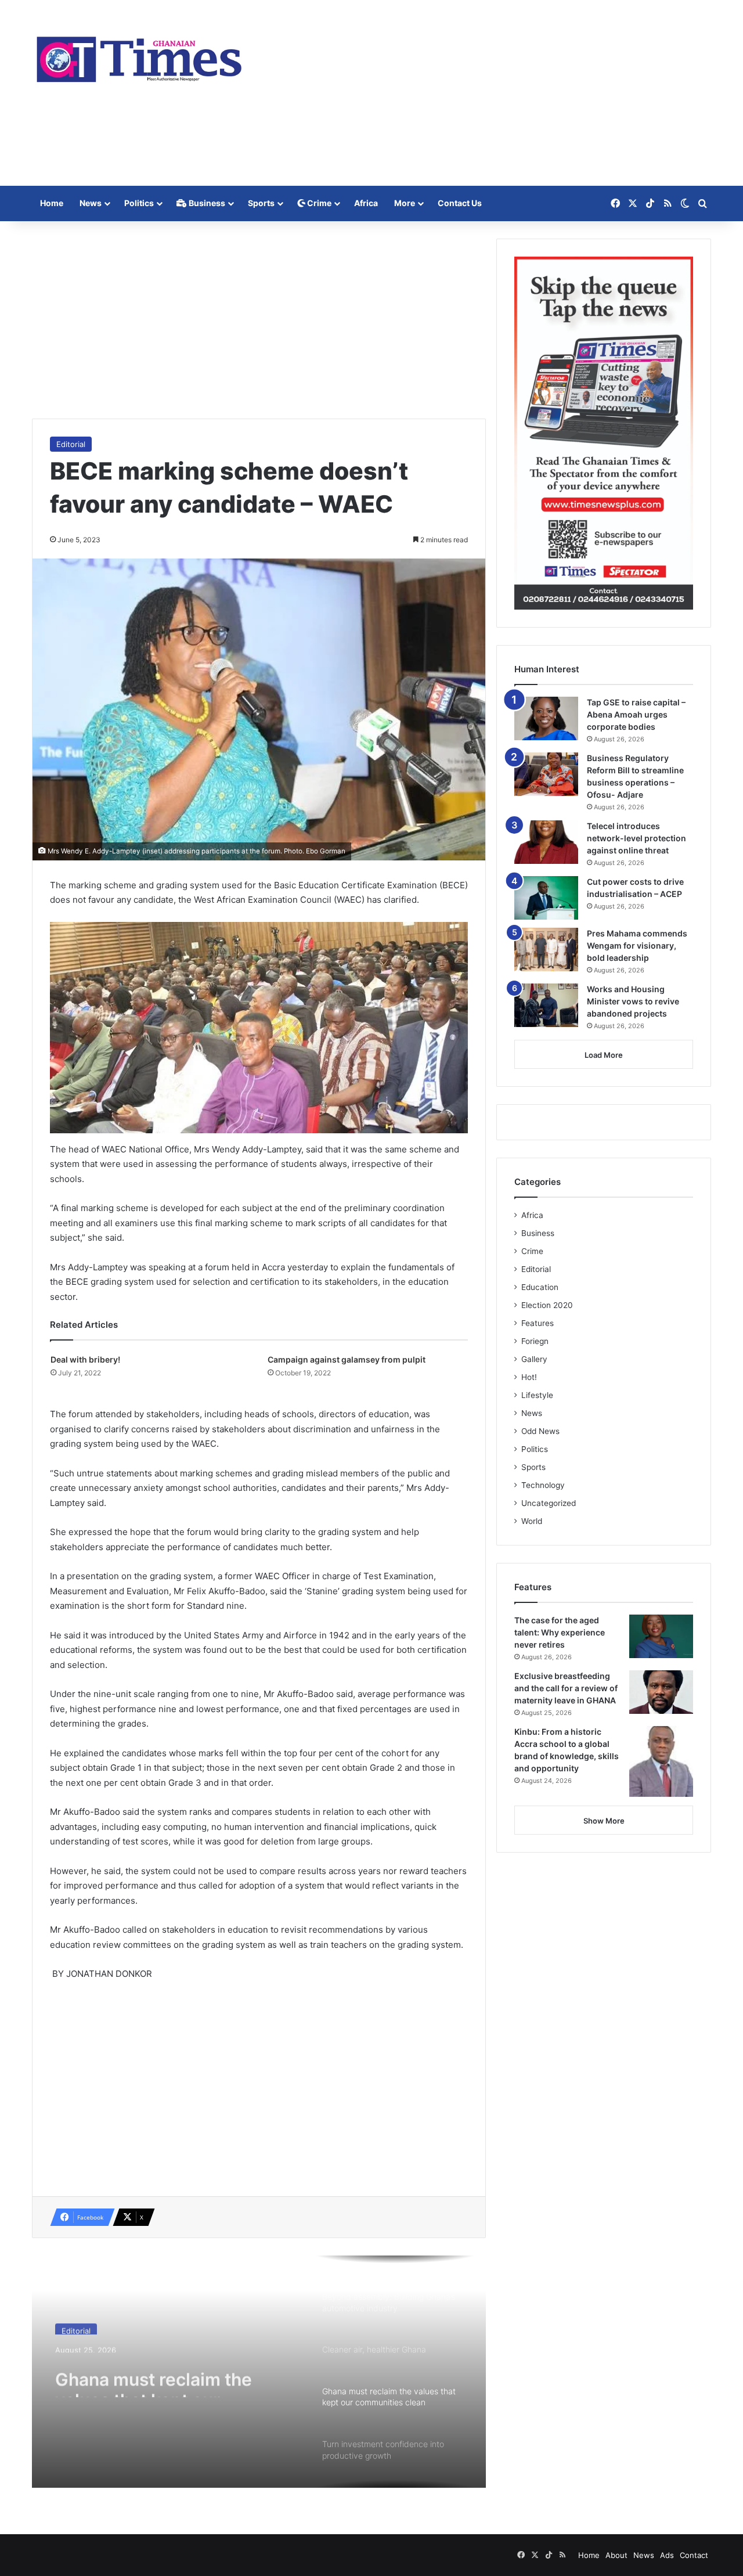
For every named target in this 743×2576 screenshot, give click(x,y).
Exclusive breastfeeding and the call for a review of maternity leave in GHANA (566, 1688)
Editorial (71, 444)
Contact (694, 2555)
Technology (543, 1485)
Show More (604, 1821)
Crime (318, 203)
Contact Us (460, 203)
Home (52, 203)
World (532, 1521)
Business (206, 203)
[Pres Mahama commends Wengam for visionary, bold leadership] (546, 950)
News (91, 203)
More (405, 203)
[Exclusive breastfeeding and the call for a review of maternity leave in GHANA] (661, 1692)
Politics (139, 203)
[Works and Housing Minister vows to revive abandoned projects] (546, 1005)
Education (540, 1287)
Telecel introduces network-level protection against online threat (636, 838)
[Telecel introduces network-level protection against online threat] (546, 842)
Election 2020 (547, 1305)
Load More (604, 1055)
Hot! (529, 1377)
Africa (366, 203)
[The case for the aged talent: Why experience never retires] (661, 1636)
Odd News (540, 1431)
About (616, 2555)
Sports (261, 203)
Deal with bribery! (85, 1359)
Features (538, 1323)
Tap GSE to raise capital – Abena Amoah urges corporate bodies (636, 714)
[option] (259, 2372)
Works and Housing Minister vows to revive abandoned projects (633, 1001)
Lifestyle (537, 1395)
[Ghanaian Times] (139, 56)
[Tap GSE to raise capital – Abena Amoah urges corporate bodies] (546, 718)
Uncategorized (549, 1503)
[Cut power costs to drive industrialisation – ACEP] (546, 898)
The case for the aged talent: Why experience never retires (560, 1632)
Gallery (534, 1359)
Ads (667, 2555)
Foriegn (535, 1341)
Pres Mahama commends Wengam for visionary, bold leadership (637, 945)
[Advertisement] (488, 93)
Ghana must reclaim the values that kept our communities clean (154, 2376)
